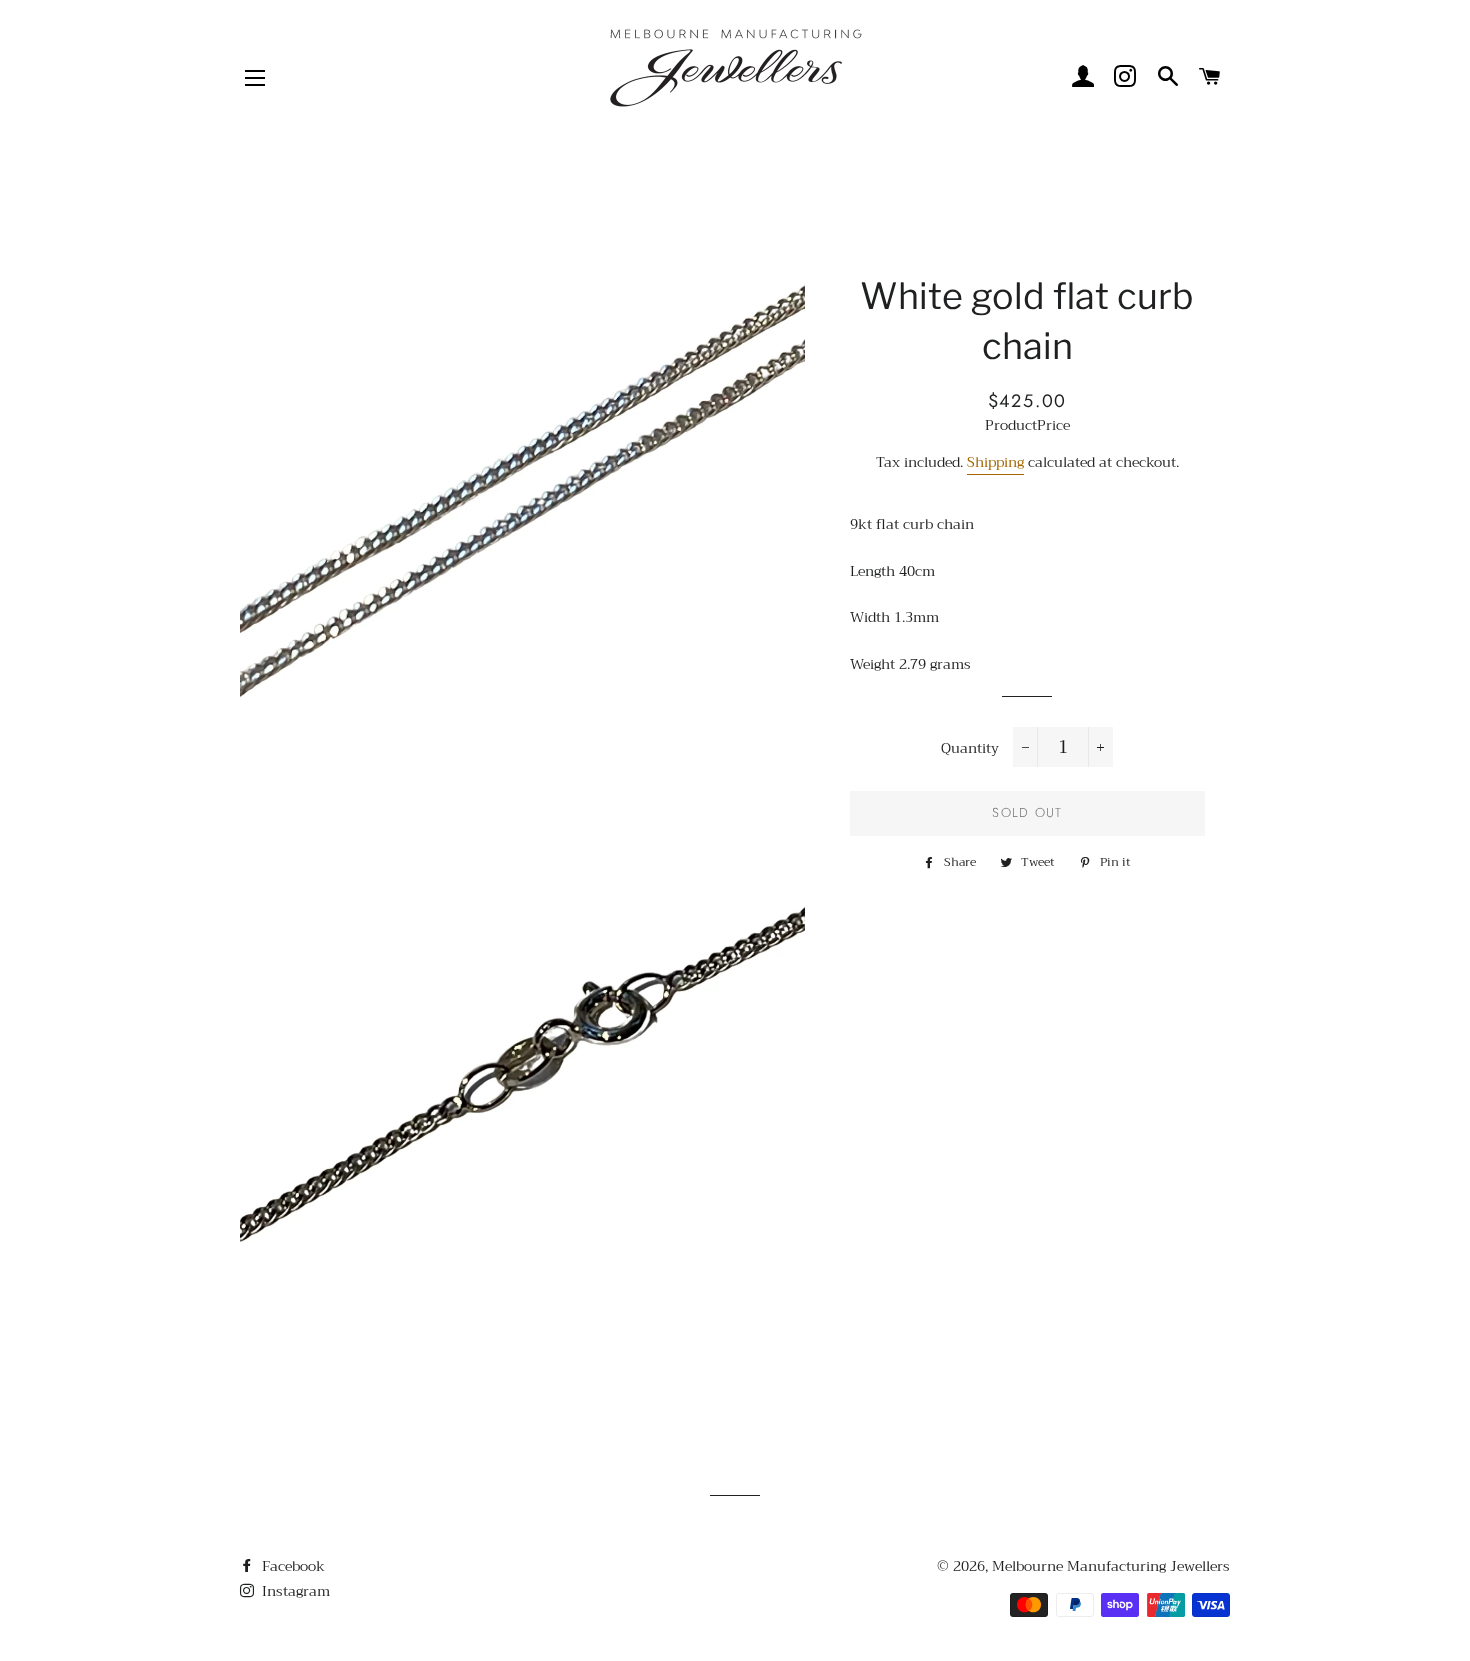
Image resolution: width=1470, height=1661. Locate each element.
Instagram (294, 1591)
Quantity (970, 749)
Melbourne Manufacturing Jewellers (1111, 1566)
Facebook (291, 1566)
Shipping (995, 462)
